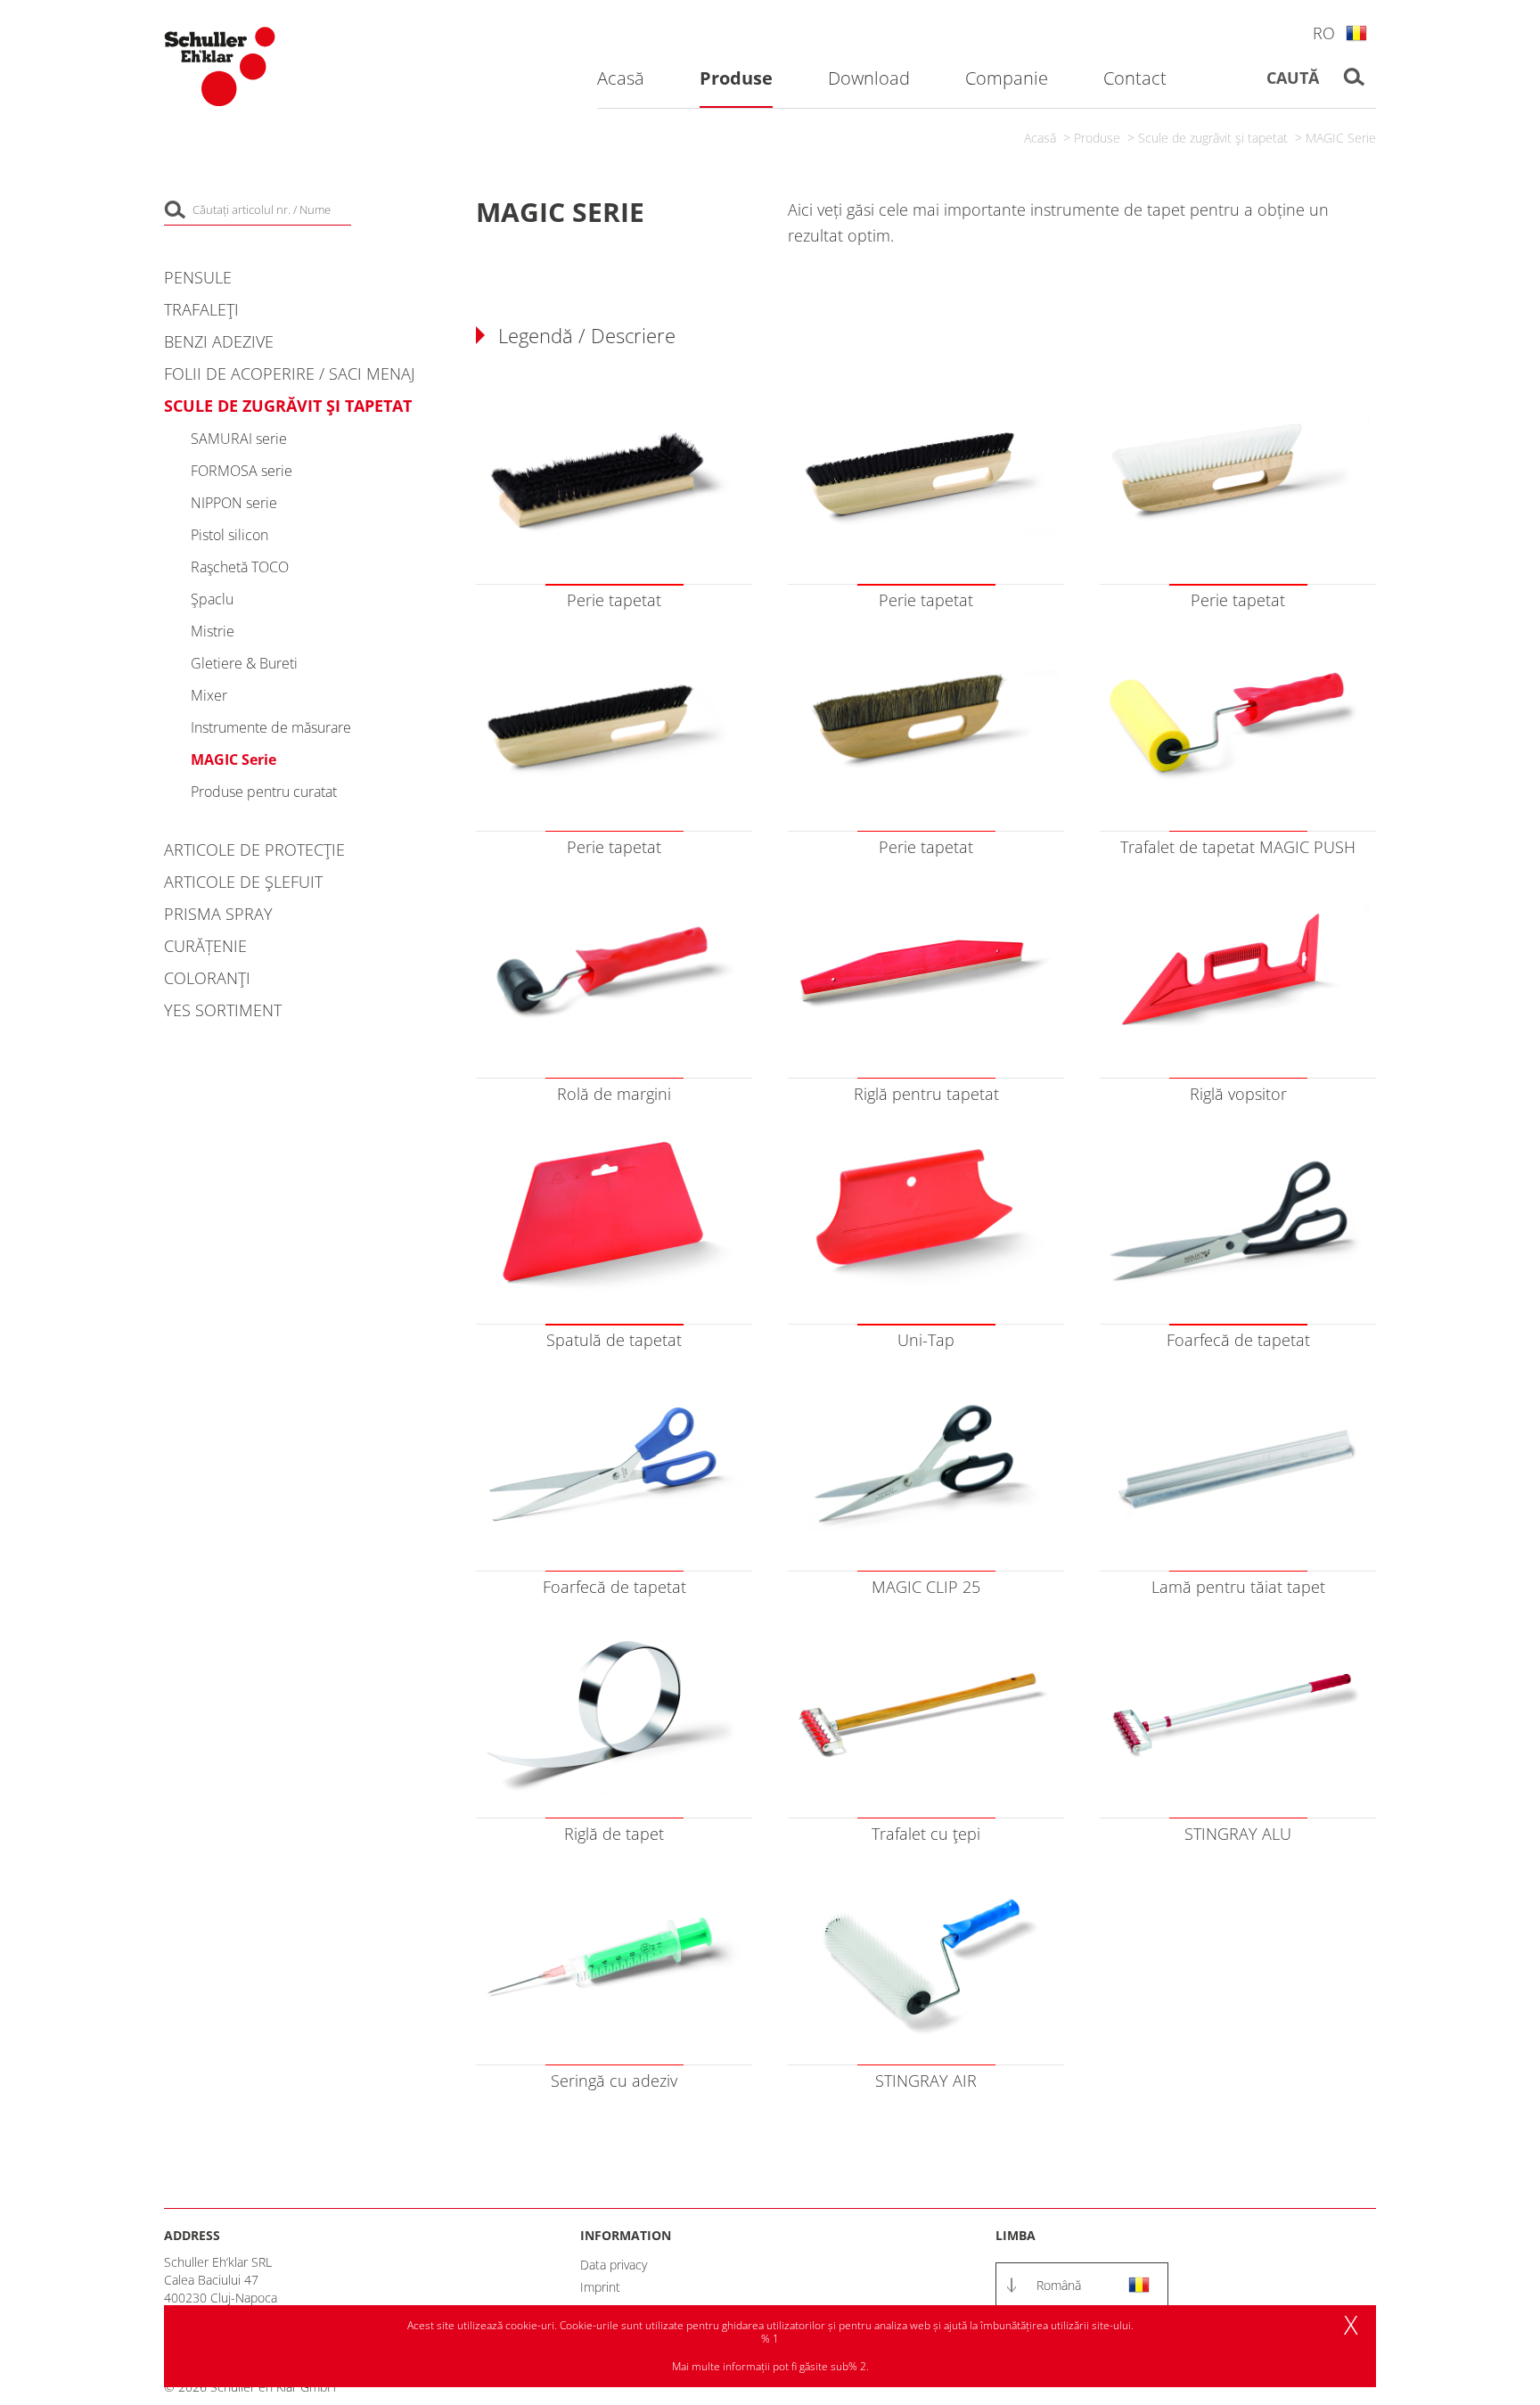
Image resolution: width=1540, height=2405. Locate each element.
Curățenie (205, 946)
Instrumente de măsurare (271, 727)
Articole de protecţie (254, 850)
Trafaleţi (201, 309)
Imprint (600, 2287)
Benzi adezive (219, 341)
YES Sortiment (223, 1010)
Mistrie (213, 631)
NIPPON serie (234, 503)
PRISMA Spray (218, 914)
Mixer (209, 695)
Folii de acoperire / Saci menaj (289, 373)
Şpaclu (212, 599)
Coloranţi (207, 978)
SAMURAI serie (239, 439)
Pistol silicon (229, 535)
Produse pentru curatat (264, 792)
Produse (1097, 138)
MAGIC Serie (1341, 138)
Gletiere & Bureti (244, 663)
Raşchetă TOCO (240, 567)
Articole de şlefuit (243, 882)
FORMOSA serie (242, 471)
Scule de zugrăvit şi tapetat (1213, 138)
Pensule (198, 277)
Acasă (1040, 138)
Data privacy (614, 2265)
